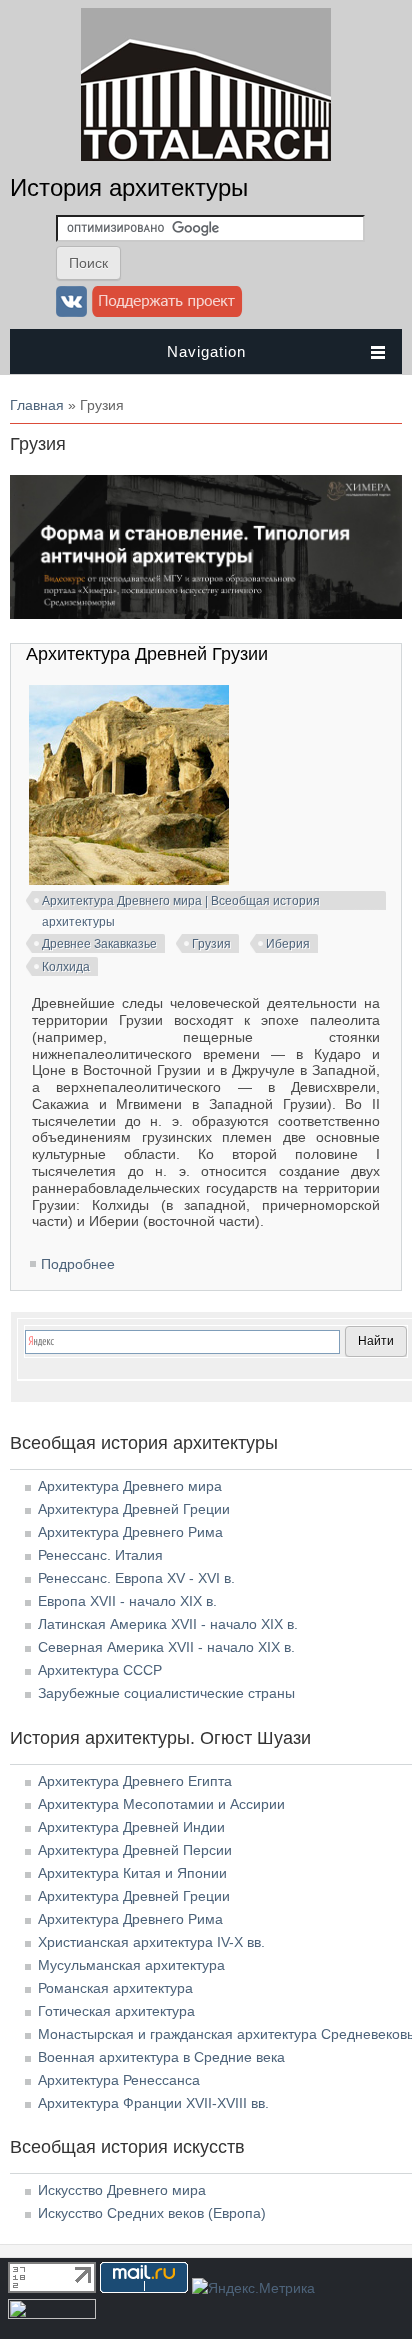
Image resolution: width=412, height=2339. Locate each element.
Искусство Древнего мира (122, 2190)
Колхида (66, 967)
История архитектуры (129, 187)
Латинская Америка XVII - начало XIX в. (168, 1624)
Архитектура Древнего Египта (135, 1781)
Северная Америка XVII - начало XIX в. (166, 1647)
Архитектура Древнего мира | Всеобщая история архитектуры (181, 903)
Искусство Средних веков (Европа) (152, 2213)
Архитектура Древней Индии (131, 1827)
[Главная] (206, 156)
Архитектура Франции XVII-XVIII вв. (153, 2103)
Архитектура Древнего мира (130, 1486)
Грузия (211, 944)
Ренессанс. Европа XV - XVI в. (136, 1578)
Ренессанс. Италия (100, 1555)
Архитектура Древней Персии (135, 1850)
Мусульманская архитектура (131, 1965)
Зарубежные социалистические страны (166, 1693)
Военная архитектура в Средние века (161, 2057)
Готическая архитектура (116, 2011)
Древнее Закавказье (99, 944)
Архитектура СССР (100, 1670)
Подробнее (78, 1264)
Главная (37, 405)
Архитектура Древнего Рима (130, 1532)
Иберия (288, 944)
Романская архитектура (115, 1988)
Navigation (206, 351)
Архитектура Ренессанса (119, 2080)
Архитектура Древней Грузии (147, 654)
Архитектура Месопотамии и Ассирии (161, 1804)
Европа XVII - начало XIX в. (127, 1601)
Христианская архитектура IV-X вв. (151, 1942)
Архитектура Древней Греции (134, 1509)
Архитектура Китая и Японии (132, 1873)
